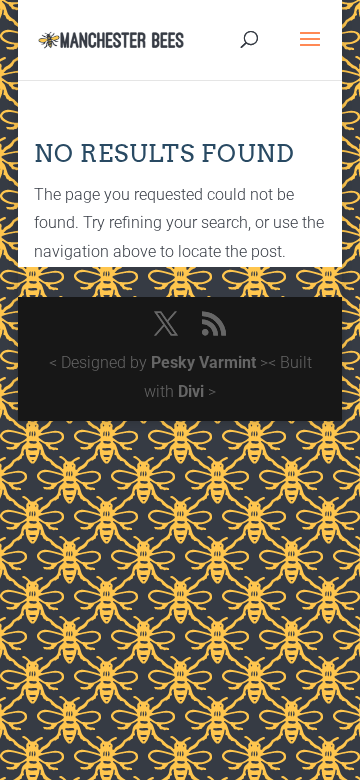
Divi (191, 391)
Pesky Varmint (203, 362)
